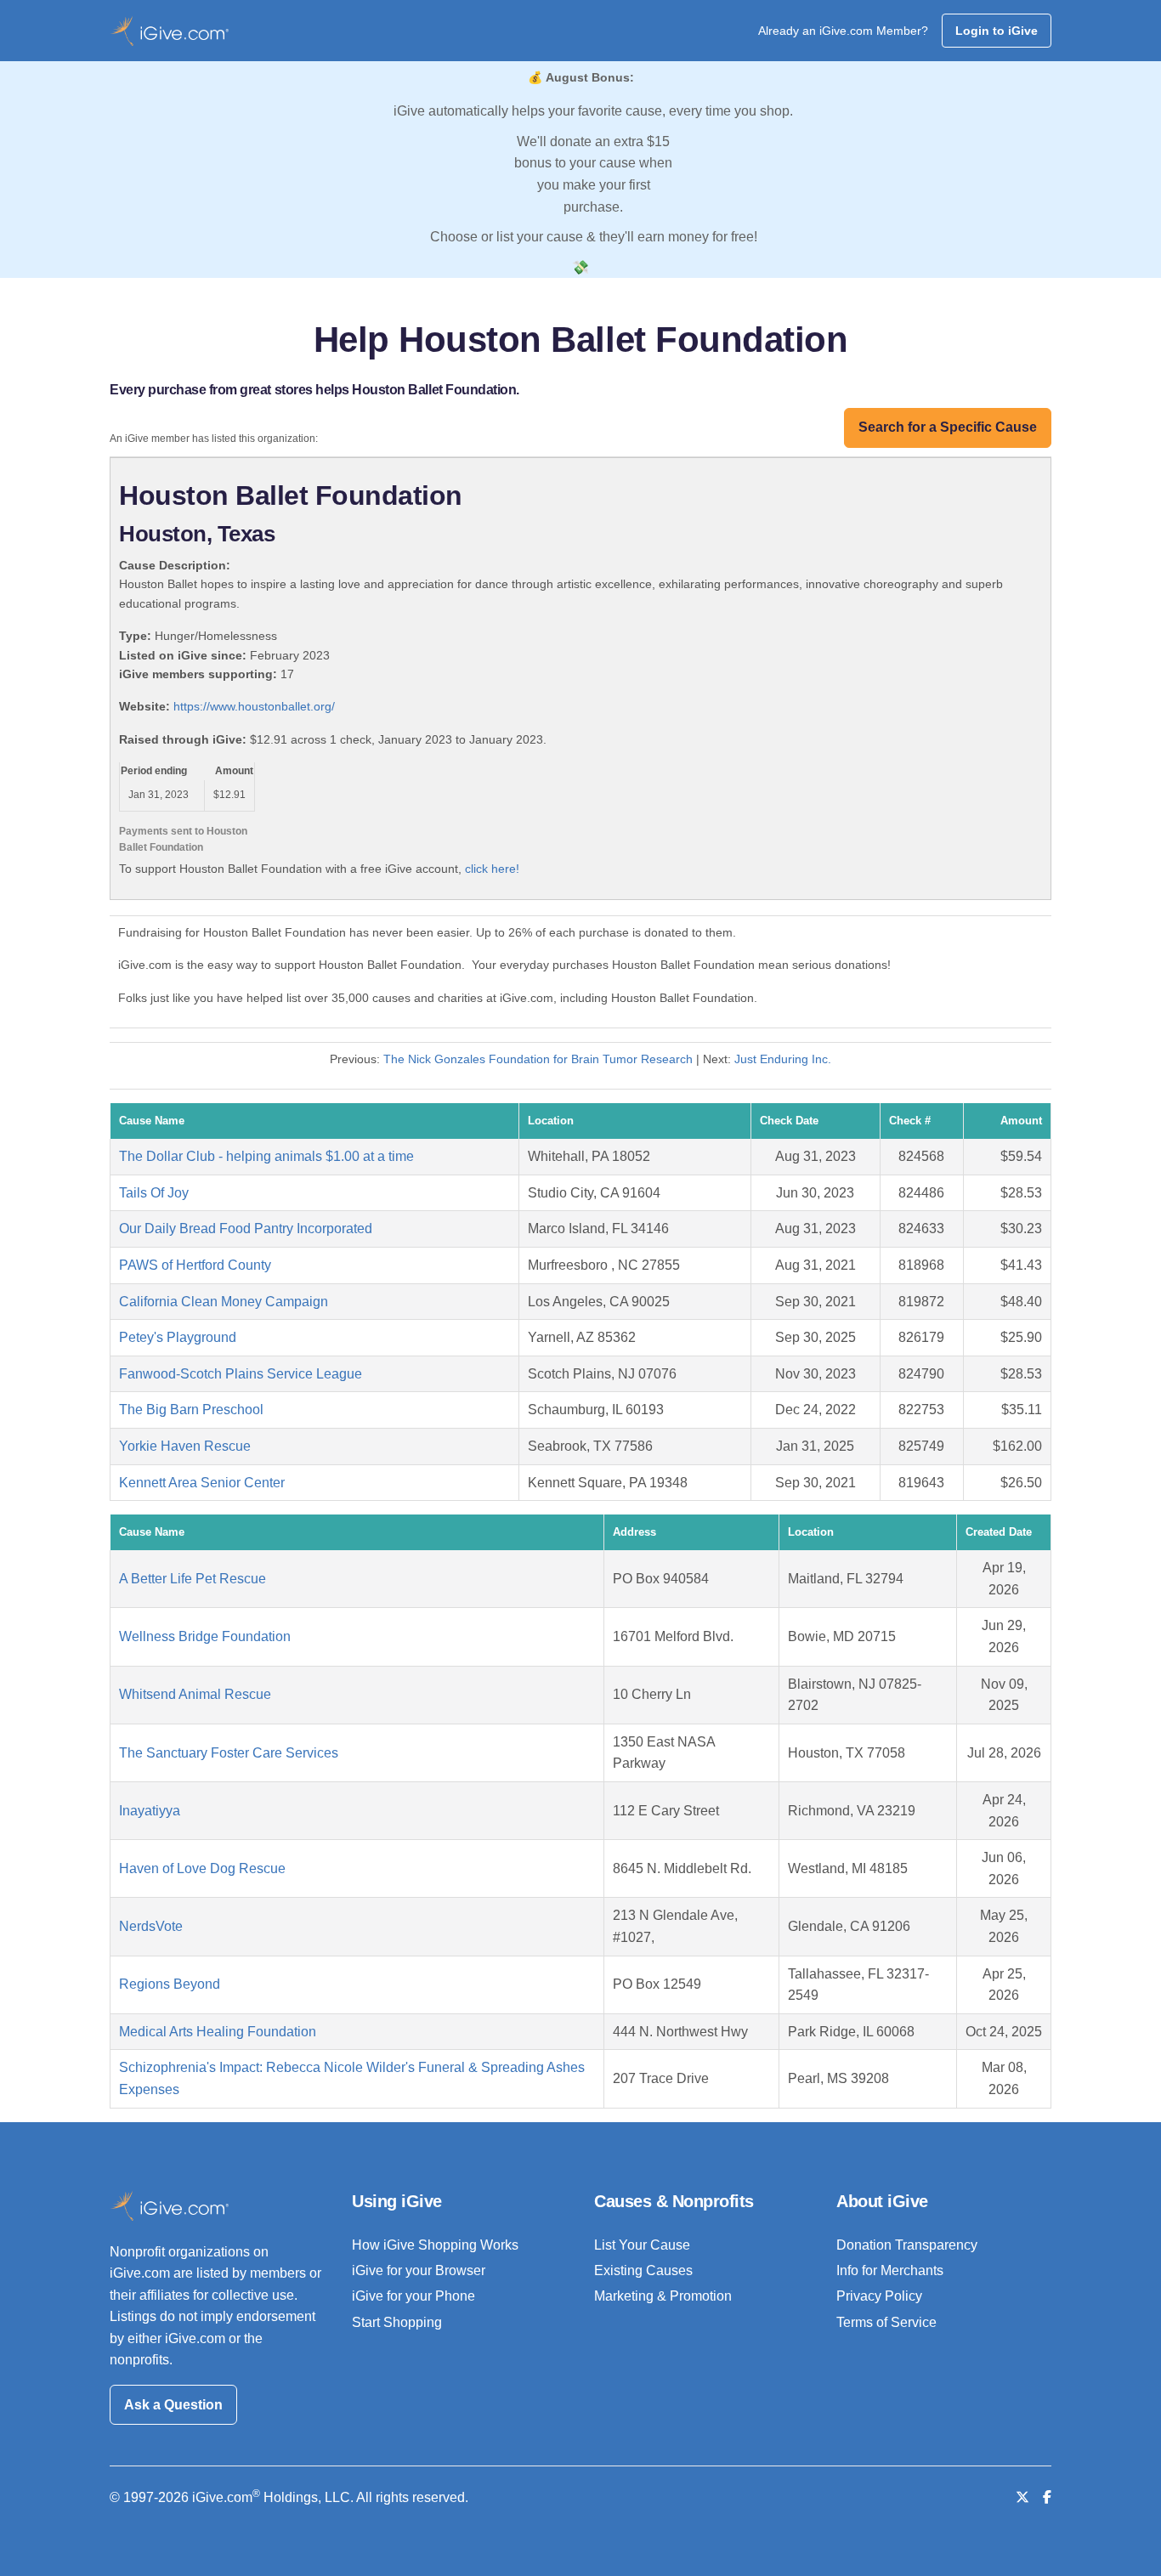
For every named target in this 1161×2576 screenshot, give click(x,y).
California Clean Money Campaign (224, 1302)
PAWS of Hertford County (195, 1265)
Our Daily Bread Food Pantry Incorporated (246, 1229)
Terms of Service (886, 2322)
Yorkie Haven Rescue (185, 1446)
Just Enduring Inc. (783, 1059)
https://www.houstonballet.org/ (254, 706)
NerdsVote (151, 1926)
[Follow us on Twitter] (1022, 2497)
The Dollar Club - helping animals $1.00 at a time (266, 1156)
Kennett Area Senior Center (202, 1483)
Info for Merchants (890, 2270)
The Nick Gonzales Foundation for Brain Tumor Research (538, 1059)
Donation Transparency (907, 2245)
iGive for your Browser (419, 2270)
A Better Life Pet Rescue (193, 1579)
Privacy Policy (879, 2296)
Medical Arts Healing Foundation (218, 2032)
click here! (492, 869)
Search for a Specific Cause (948, 427)
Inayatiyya (150, 1811)
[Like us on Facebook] (1047, 2497)
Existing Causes (643, 2270)
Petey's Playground (178, 1337)
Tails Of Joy (154, 1193)
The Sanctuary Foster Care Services (229, 1753)
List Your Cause (642, 2245)
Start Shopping (397, 2322)
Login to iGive (997, 31)
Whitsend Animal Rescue (195, 1694)
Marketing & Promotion (663, 2296)
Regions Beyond (170, 1984)
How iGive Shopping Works (435, 2245)
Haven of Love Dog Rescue (202, 1868)
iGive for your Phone (413, 2296)
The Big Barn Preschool (191, 1410)
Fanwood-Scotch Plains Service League (241, 1374)
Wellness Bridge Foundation (205, 1636)
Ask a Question (173, 2405)
